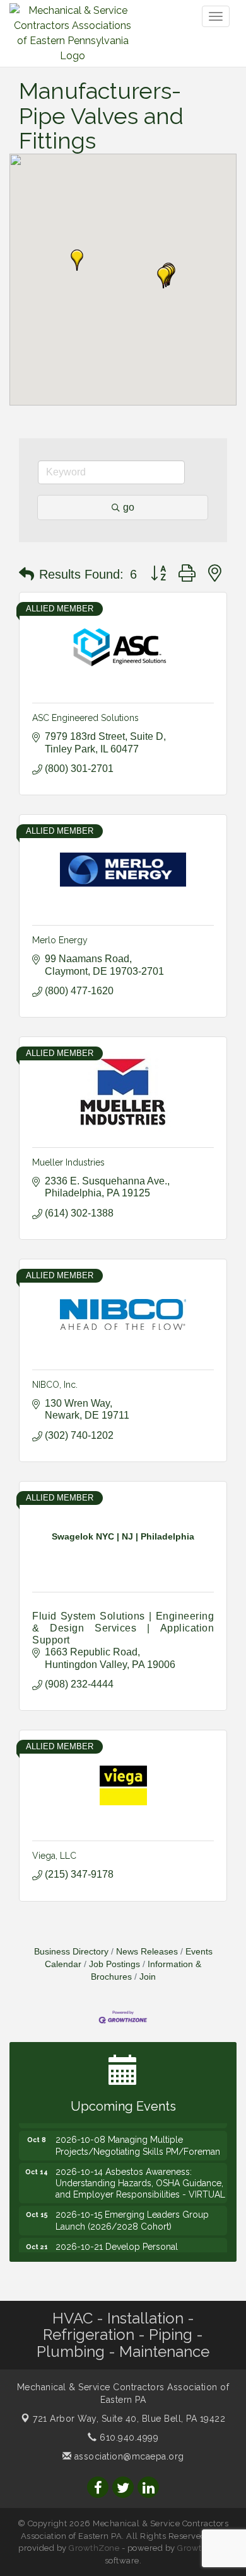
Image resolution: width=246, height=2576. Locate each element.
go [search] (129, 507)
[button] (163, 278)
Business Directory (71, 1952)
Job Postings (114, 1964)
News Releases (147, 1952)
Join (148, 1977)
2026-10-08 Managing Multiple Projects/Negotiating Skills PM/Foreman (138, 2136)
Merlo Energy (60, 940)
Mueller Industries (68, 1162)
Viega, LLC (54, 1856)
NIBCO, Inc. (55, 1385)
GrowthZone (94, 2548)
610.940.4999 (128, 2437)
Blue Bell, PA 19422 (129, 2419)
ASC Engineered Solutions (85, 718)
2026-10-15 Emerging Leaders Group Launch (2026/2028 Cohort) (132, 2211)
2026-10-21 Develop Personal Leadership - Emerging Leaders (120, 2244)
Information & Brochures (146, 1971)
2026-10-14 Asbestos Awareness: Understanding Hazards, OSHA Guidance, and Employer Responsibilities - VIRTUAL (140, 2174)
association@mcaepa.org (128, 2456)
